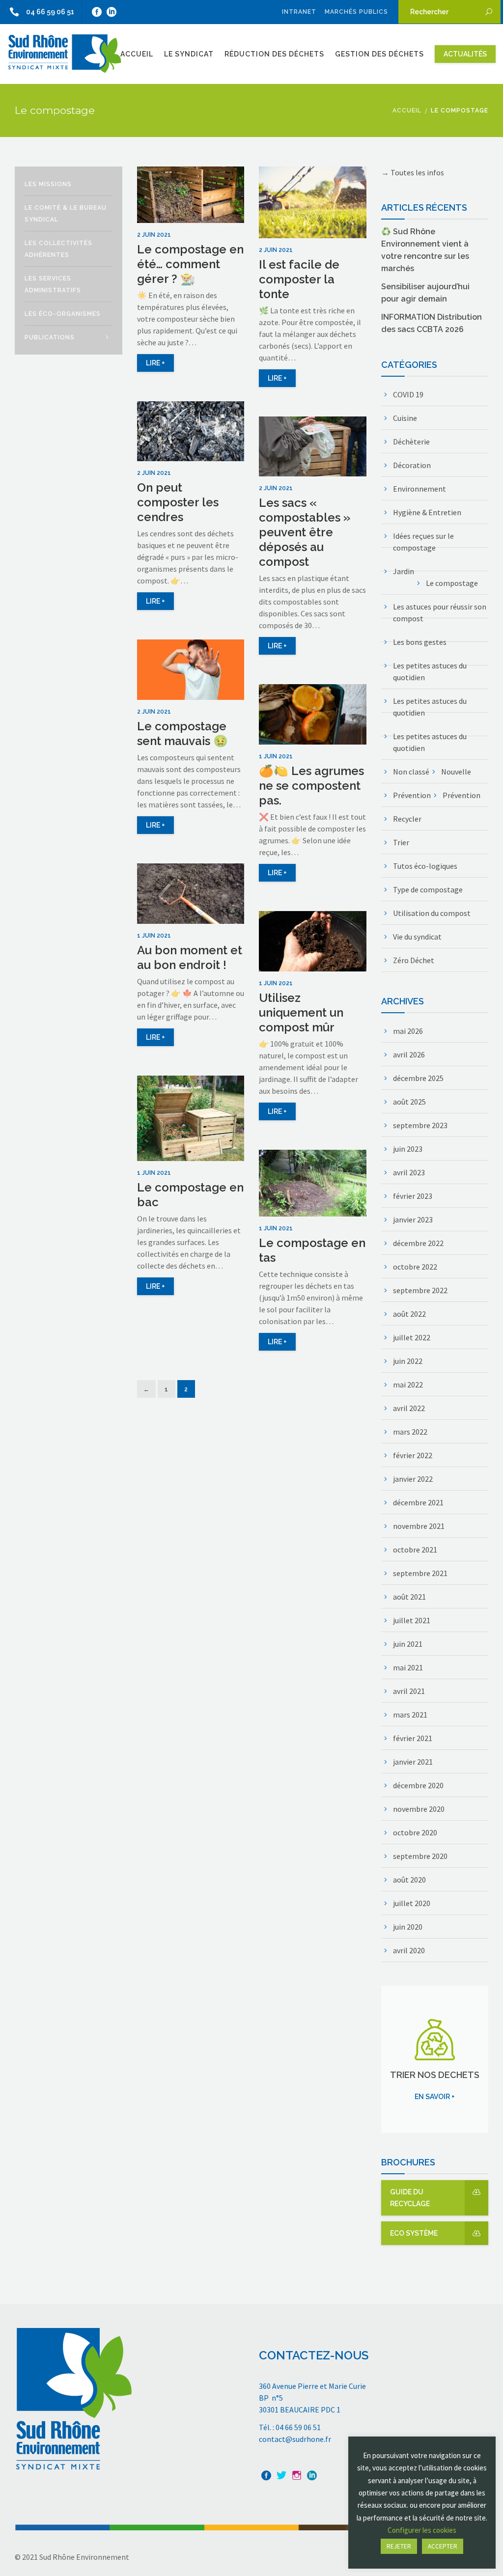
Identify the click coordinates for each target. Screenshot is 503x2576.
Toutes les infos (417, 172)
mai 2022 (408, 1385)
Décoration (412, 465)
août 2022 (409, 1314)
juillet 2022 (412, 1337)
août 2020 (409, 1880)
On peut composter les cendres (178, 502)
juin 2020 (408, 1927)
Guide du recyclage (410, 2198)
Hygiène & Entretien (427, 512)
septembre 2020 (420, 1856)
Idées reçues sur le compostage (423, 542)
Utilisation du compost (432, 913)
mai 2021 (408, 1667)
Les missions (48, 184)
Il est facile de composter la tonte (299, 279)
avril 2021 (409, 1691)
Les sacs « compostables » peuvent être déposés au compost (305, 532)
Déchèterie (411, 442)
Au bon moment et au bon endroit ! (190, 957)
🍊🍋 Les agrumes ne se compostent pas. (311, 786)
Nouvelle (456, 772)
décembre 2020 (418, 1785)
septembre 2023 (420, 1125)
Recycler (407, 819)
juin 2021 (408, 1644)
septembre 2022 (420, 1290)
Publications (50, 337)
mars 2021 (410, 1715)
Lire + (155, 363)
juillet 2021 (412, 1620)
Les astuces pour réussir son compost (440, 612)
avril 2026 (409, 1054)
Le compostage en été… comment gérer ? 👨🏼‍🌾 (190, 264)
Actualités (465, 54)
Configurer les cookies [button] (422, 2530)
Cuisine (405, 418)
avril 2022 (409, 1408)
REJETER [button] (399, 2546)
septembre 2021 (420, 1573)
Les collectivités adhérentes (58, 249)
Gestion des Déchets (379, 54)
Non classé (411, 772)
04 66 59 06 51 (50, 12)
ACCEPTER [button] (443, 2546)
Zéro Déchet (414, 960)
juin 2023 (408, 1149)
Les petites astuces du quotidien (430, 671)
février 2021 (413, 1738)
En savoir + (435, 2097)
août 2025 (409, 1102)
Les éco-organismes (63, 314)
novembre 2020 (419, 1809)
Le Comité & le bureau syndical (66, 214)
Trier (401, 842)
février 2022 (413, 1455)
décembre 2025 (418, 1078)
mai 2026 (408, 1031)
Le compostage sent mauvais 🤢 (182, 734)
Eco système (414, 2233)
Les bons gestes (420, 642)
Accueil (137, 54)
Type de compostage (428, 889)
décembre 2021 (418, 1502)
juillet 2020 (412, 1903)
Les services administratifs (53, 284)
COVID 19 (408, 394)
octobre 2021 (415, 1550)
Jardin (404, 571)
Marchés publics (356, 12)
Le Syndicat (189, 54)
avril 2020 (409, 1950)
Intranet (299, 12)
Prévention (412, 795)
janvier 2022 (413, 1479)
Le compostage (452, 583)
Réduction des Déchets (274, 54)
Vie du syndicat (417, 937)
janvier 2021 (413, 1762)
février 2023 (413, 1196)
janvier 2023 (413, 1219)
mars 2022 (410, 1432)
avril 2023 (409, 1172)
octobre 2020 (415, 1832)
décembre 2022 (418, 1243)
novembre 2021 (419, 1526)
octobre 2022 (415, 1267)
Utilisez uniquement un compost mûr (301, 1012)
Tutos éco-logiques (425, 866)
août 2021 (409, 1597)
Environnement (419, 489)
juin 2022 (408, 1361)
